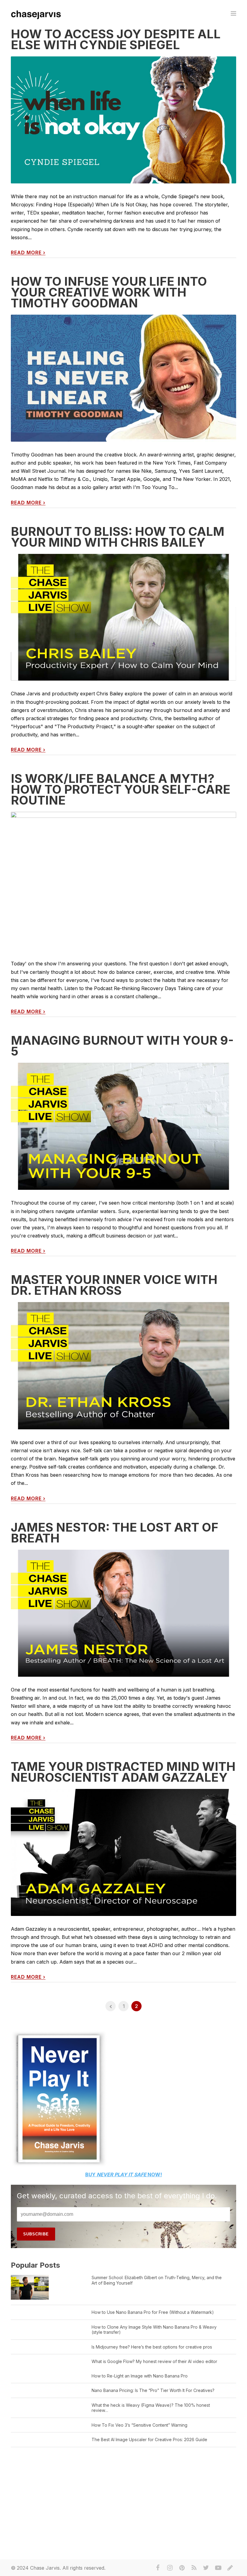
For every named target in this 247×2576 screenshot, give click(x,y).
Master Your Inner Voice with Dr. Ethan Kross (114, 1285)
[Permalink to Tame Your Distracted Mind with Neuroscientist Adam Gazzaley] (123, 1852)
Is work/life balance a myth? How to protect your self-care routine (121, 789)
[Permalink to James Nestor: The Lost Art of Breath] (123, 1613)
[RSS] (194, 2568)
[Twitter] (206, 2568)
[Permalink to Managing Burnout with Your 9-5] (123, 1126)
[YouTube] (218, 2568)
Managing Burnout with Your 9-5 (122, 1046)
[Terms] (230, 2568)
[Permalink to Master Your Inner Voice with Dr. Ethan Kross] (123, 1366)
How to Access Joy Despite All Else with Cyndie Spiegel (116, 39)
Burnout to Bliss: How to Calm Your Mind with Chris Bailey (118, 537)
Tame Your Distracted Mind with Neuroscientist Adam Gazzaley (123, 1772)
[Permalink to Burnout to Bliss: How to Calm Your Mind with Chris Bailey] (123, 617)
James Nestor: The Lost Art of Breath (115, 1533)
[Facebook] (158, 2568)
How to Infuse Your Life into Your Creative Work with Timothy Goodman (109, 292)
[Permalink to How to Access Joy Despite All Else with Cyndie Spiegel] (123, 120)
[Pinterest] (182, 2568)
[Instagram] (170, 2568)
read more (28, 253)
